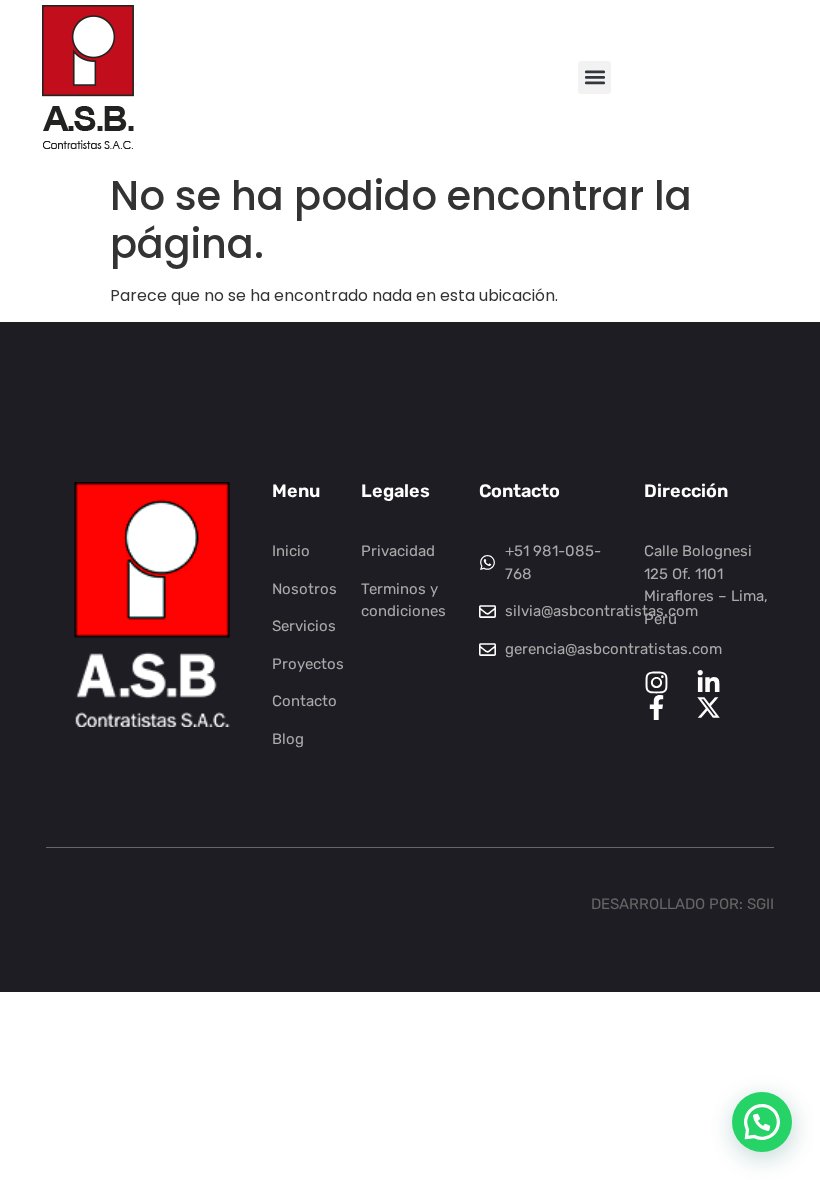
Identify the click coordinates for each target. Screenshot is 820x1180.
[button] (594, 77)
